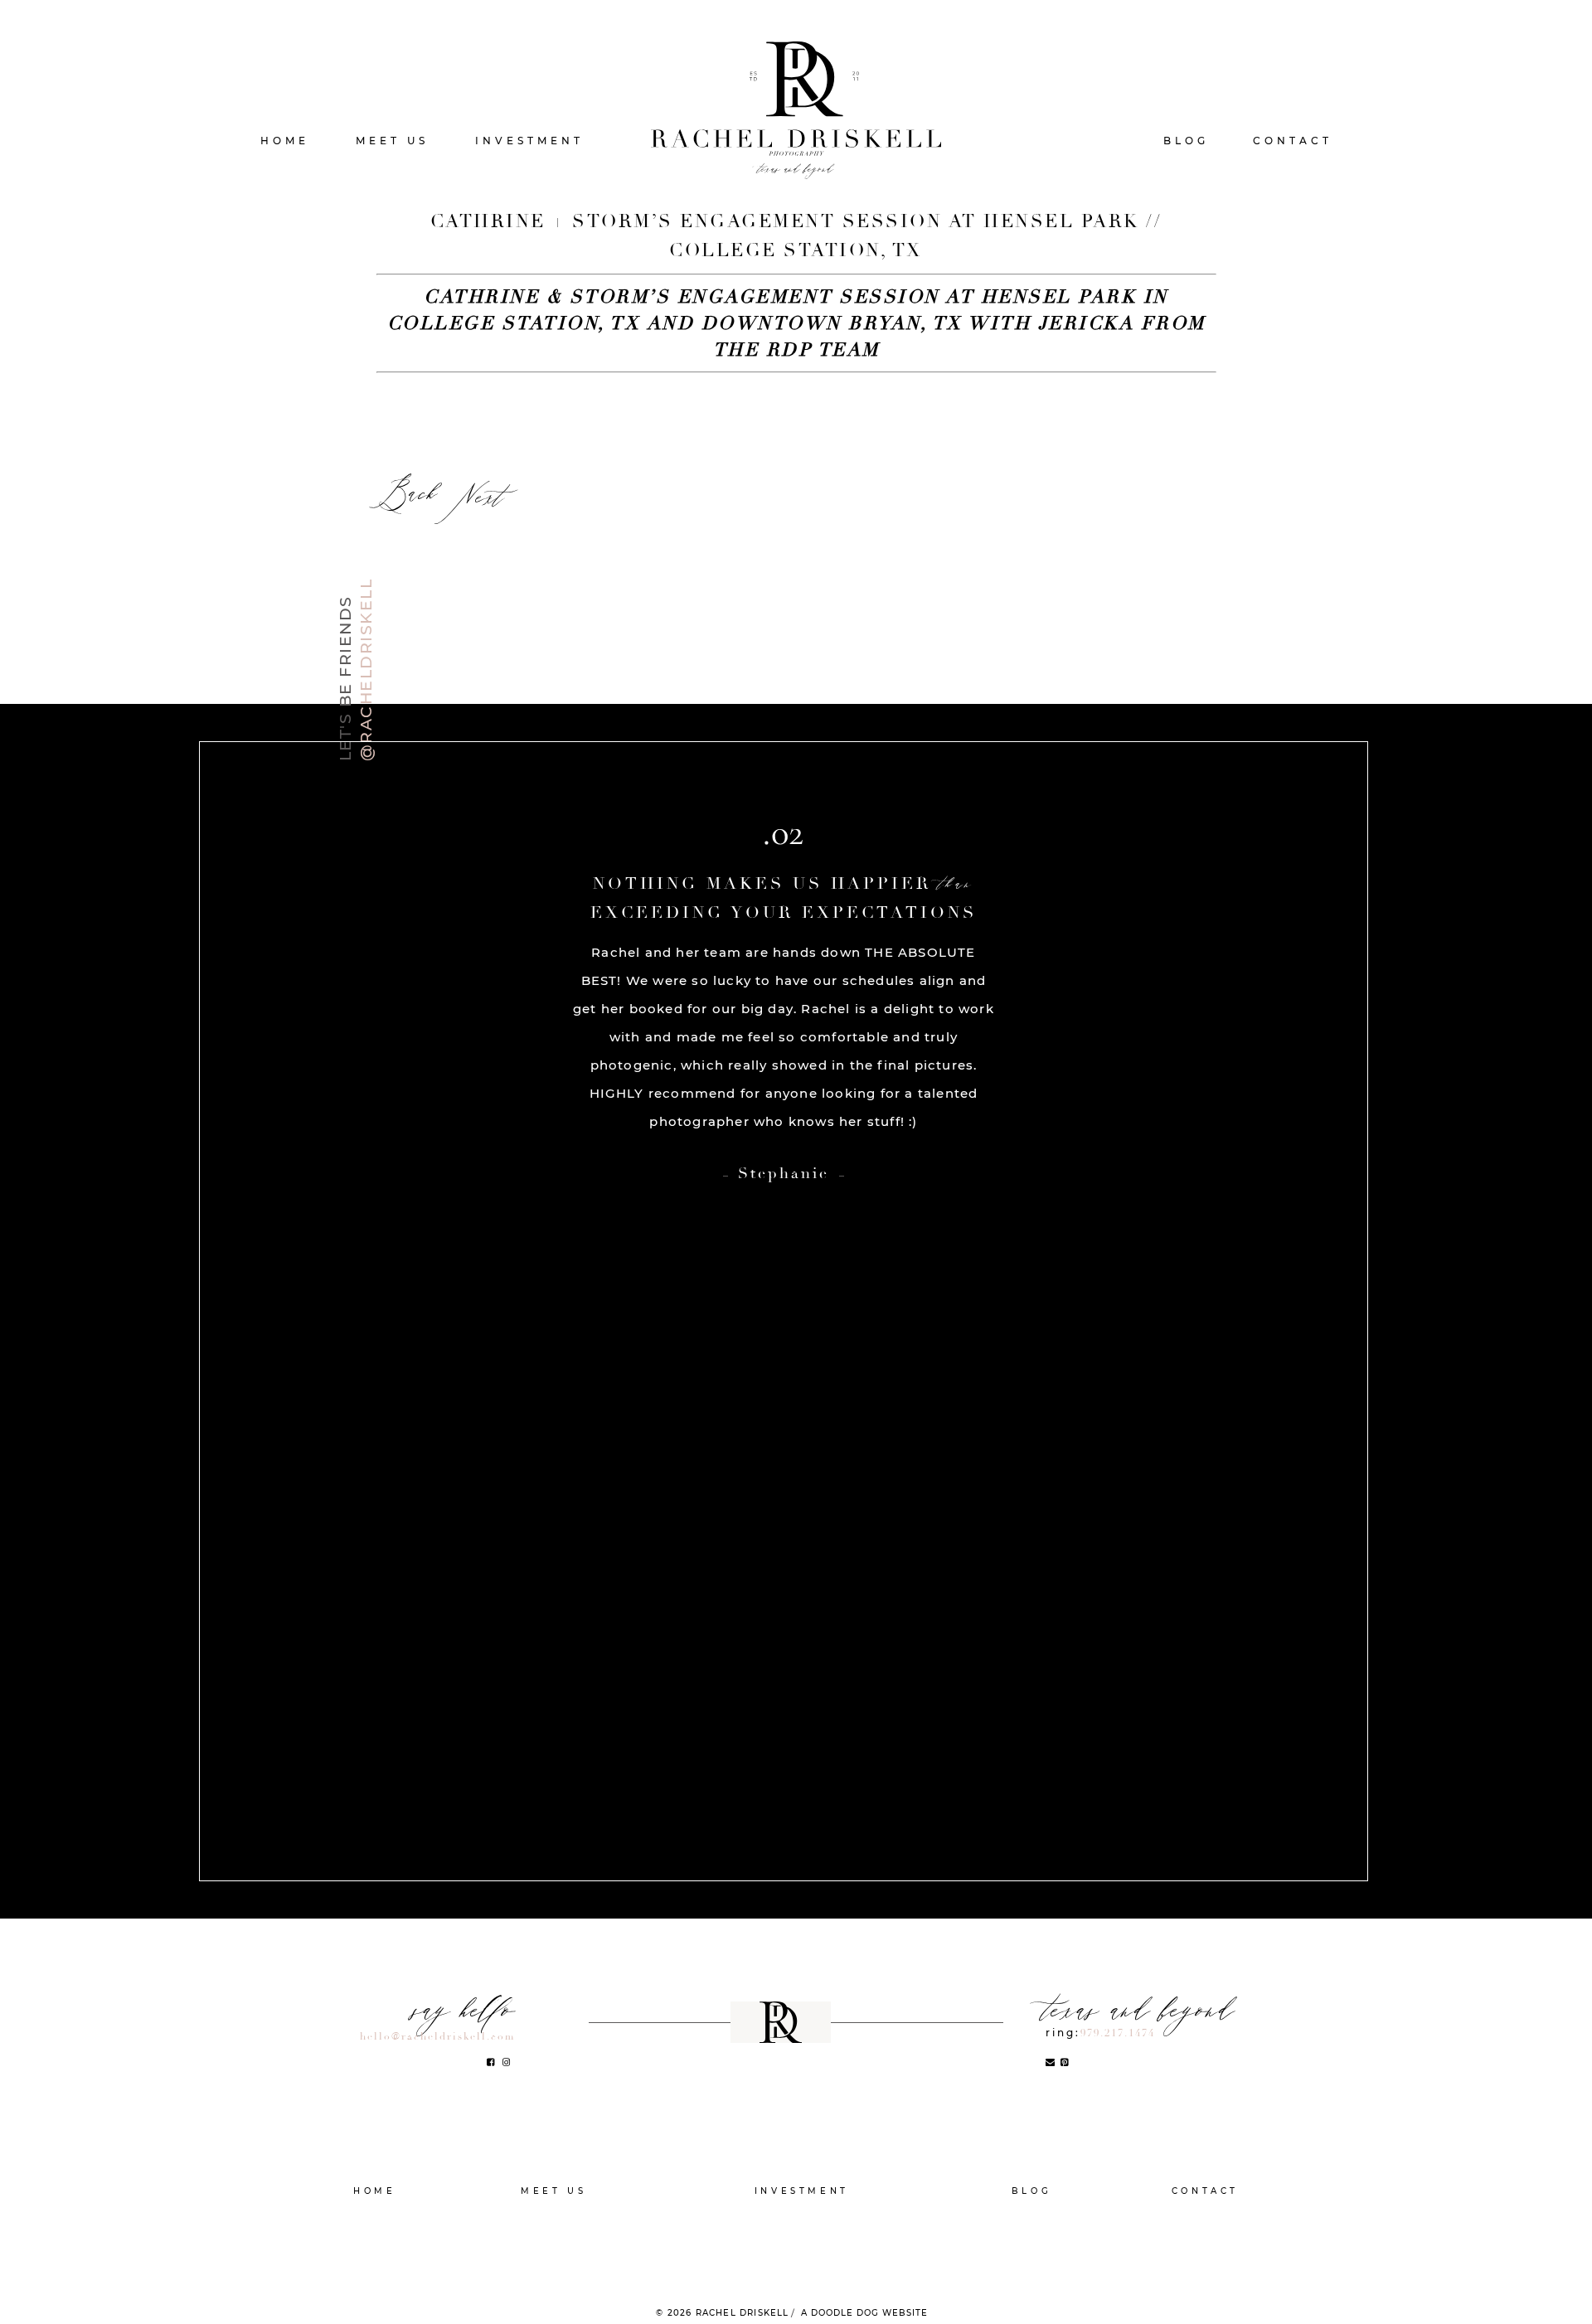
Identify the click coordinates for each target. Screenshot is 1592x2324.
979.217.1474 (1118, 2033)
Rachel (554, 2216)
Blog (1186, 141)
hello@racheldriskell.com (437, 2037)
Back (407, 496)
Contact (1293, 141)
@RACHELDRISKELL (366, 670)
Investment (529, 141)
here (539, 453)
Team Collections (802, 2241)
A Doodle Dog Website (864, 2313)
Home (285, 141)
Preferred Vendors (801, 2266)
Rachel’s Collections (801, 2216)
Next (479, 500)
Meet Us (392, 141)
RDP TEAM (554, 2241)
